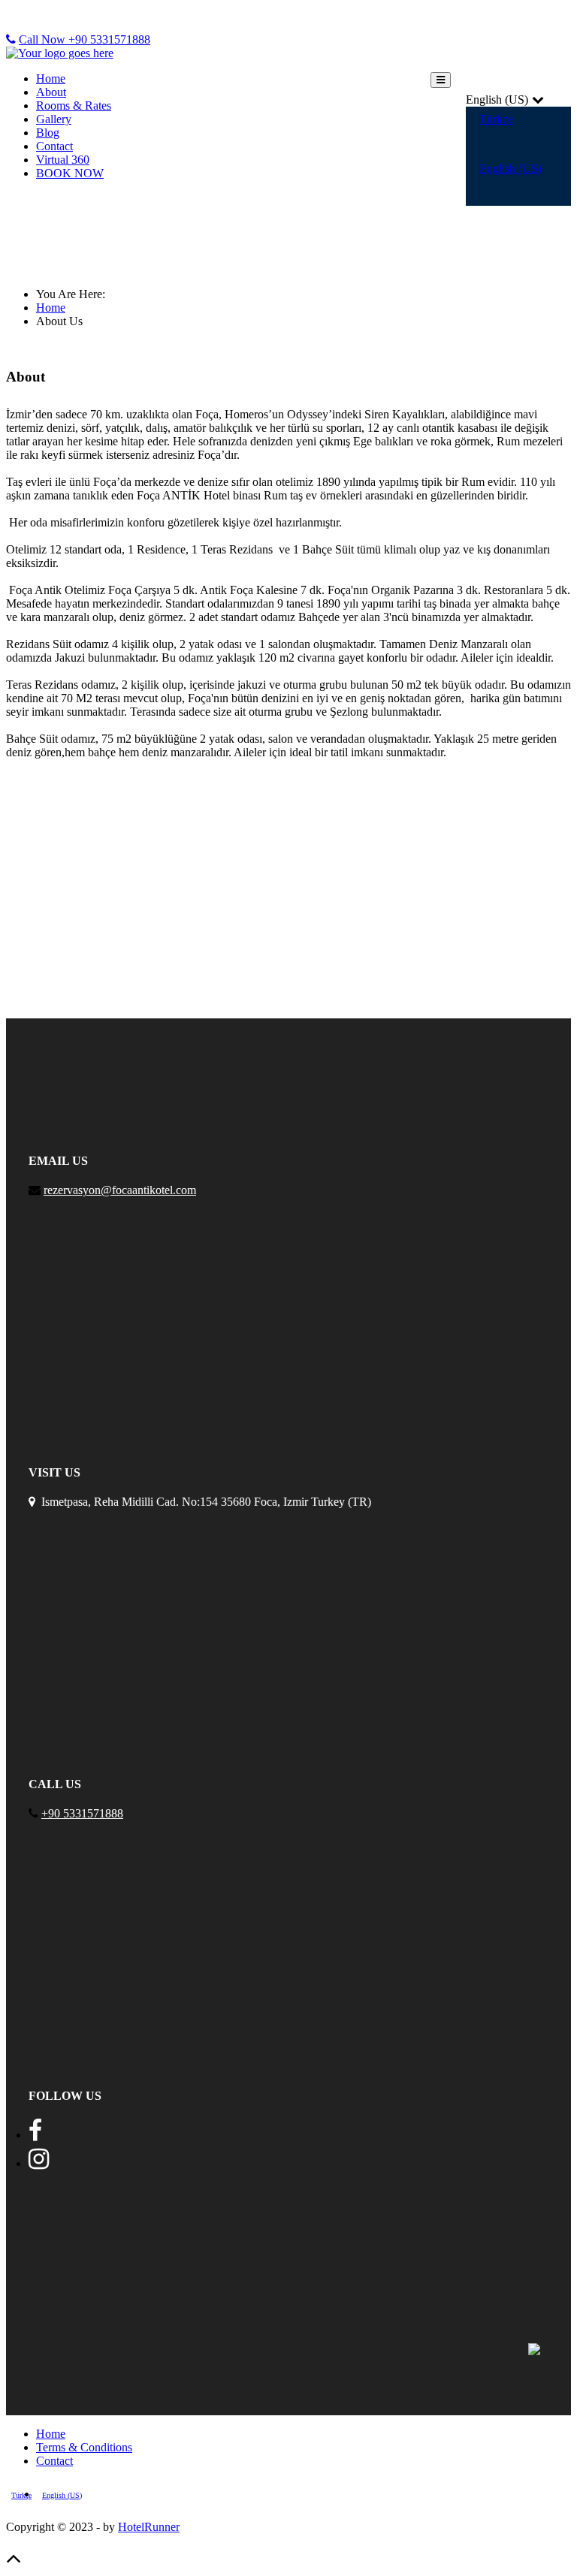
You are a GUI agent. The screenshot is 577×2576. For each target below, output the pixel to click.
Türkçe (496, 119)
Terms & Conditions (84, 2447)
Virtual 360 (63, 160)
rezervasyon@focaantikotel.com (120, 1190)
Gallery (54, 119)
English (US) (511, 169)
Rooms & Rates (74, 106)
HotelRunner (149, 2527)
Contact (54, 146)
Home (51, 78)
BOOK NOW (70, 173)
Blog (48, 133)
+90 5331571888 (82, 1813)
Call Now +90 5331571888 (85, 39)
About (51, 92)
